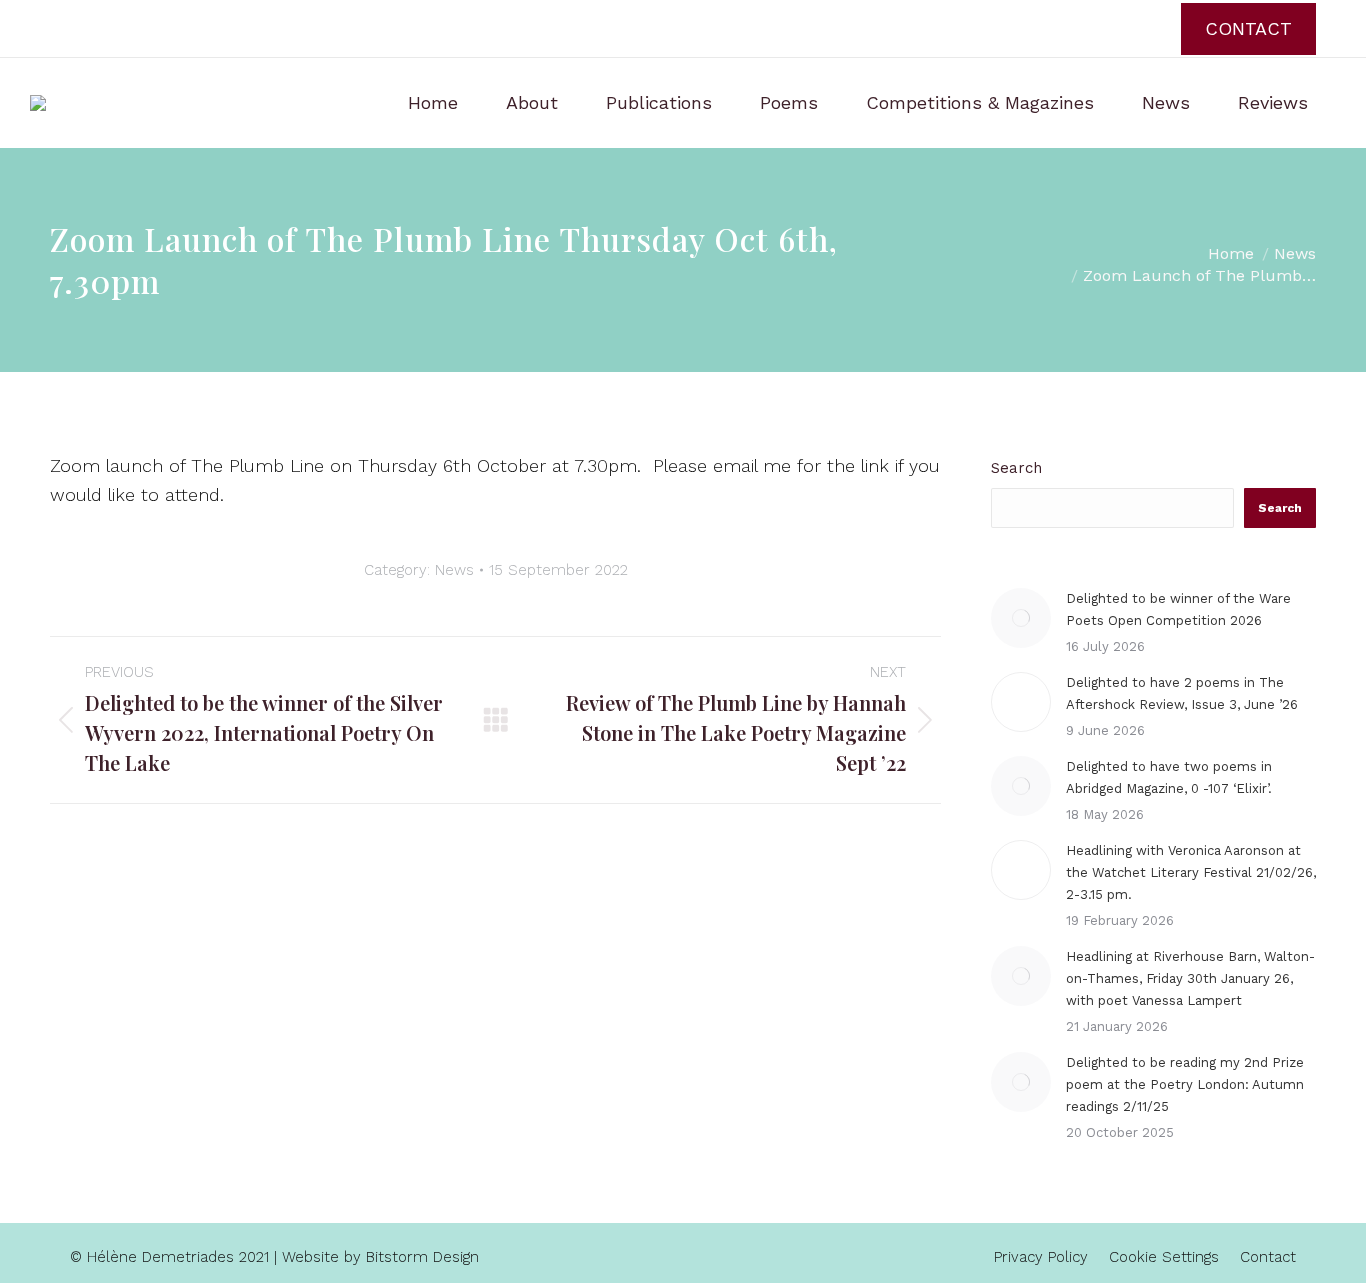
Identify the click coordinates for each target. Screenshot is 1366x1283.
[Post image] (1021, 618)
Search (1016, 468)
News (454, 570)
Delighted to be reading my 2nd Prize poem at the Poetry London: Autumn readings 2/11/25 (1185, 1084)
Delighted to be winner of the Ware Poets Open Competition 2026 (1178, 609)
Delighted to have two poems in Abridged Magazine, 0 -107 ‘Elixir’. (1169, 777)
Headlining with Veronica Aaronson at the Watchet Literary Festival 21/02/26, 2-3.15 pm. (1191, 872)
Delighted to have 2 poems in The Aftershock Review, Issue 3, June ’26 (1182, 693)
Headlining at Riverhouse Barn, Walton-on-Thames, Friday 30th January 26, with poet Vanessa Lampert (1190, 978)
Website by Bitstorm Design (380, 1257)
